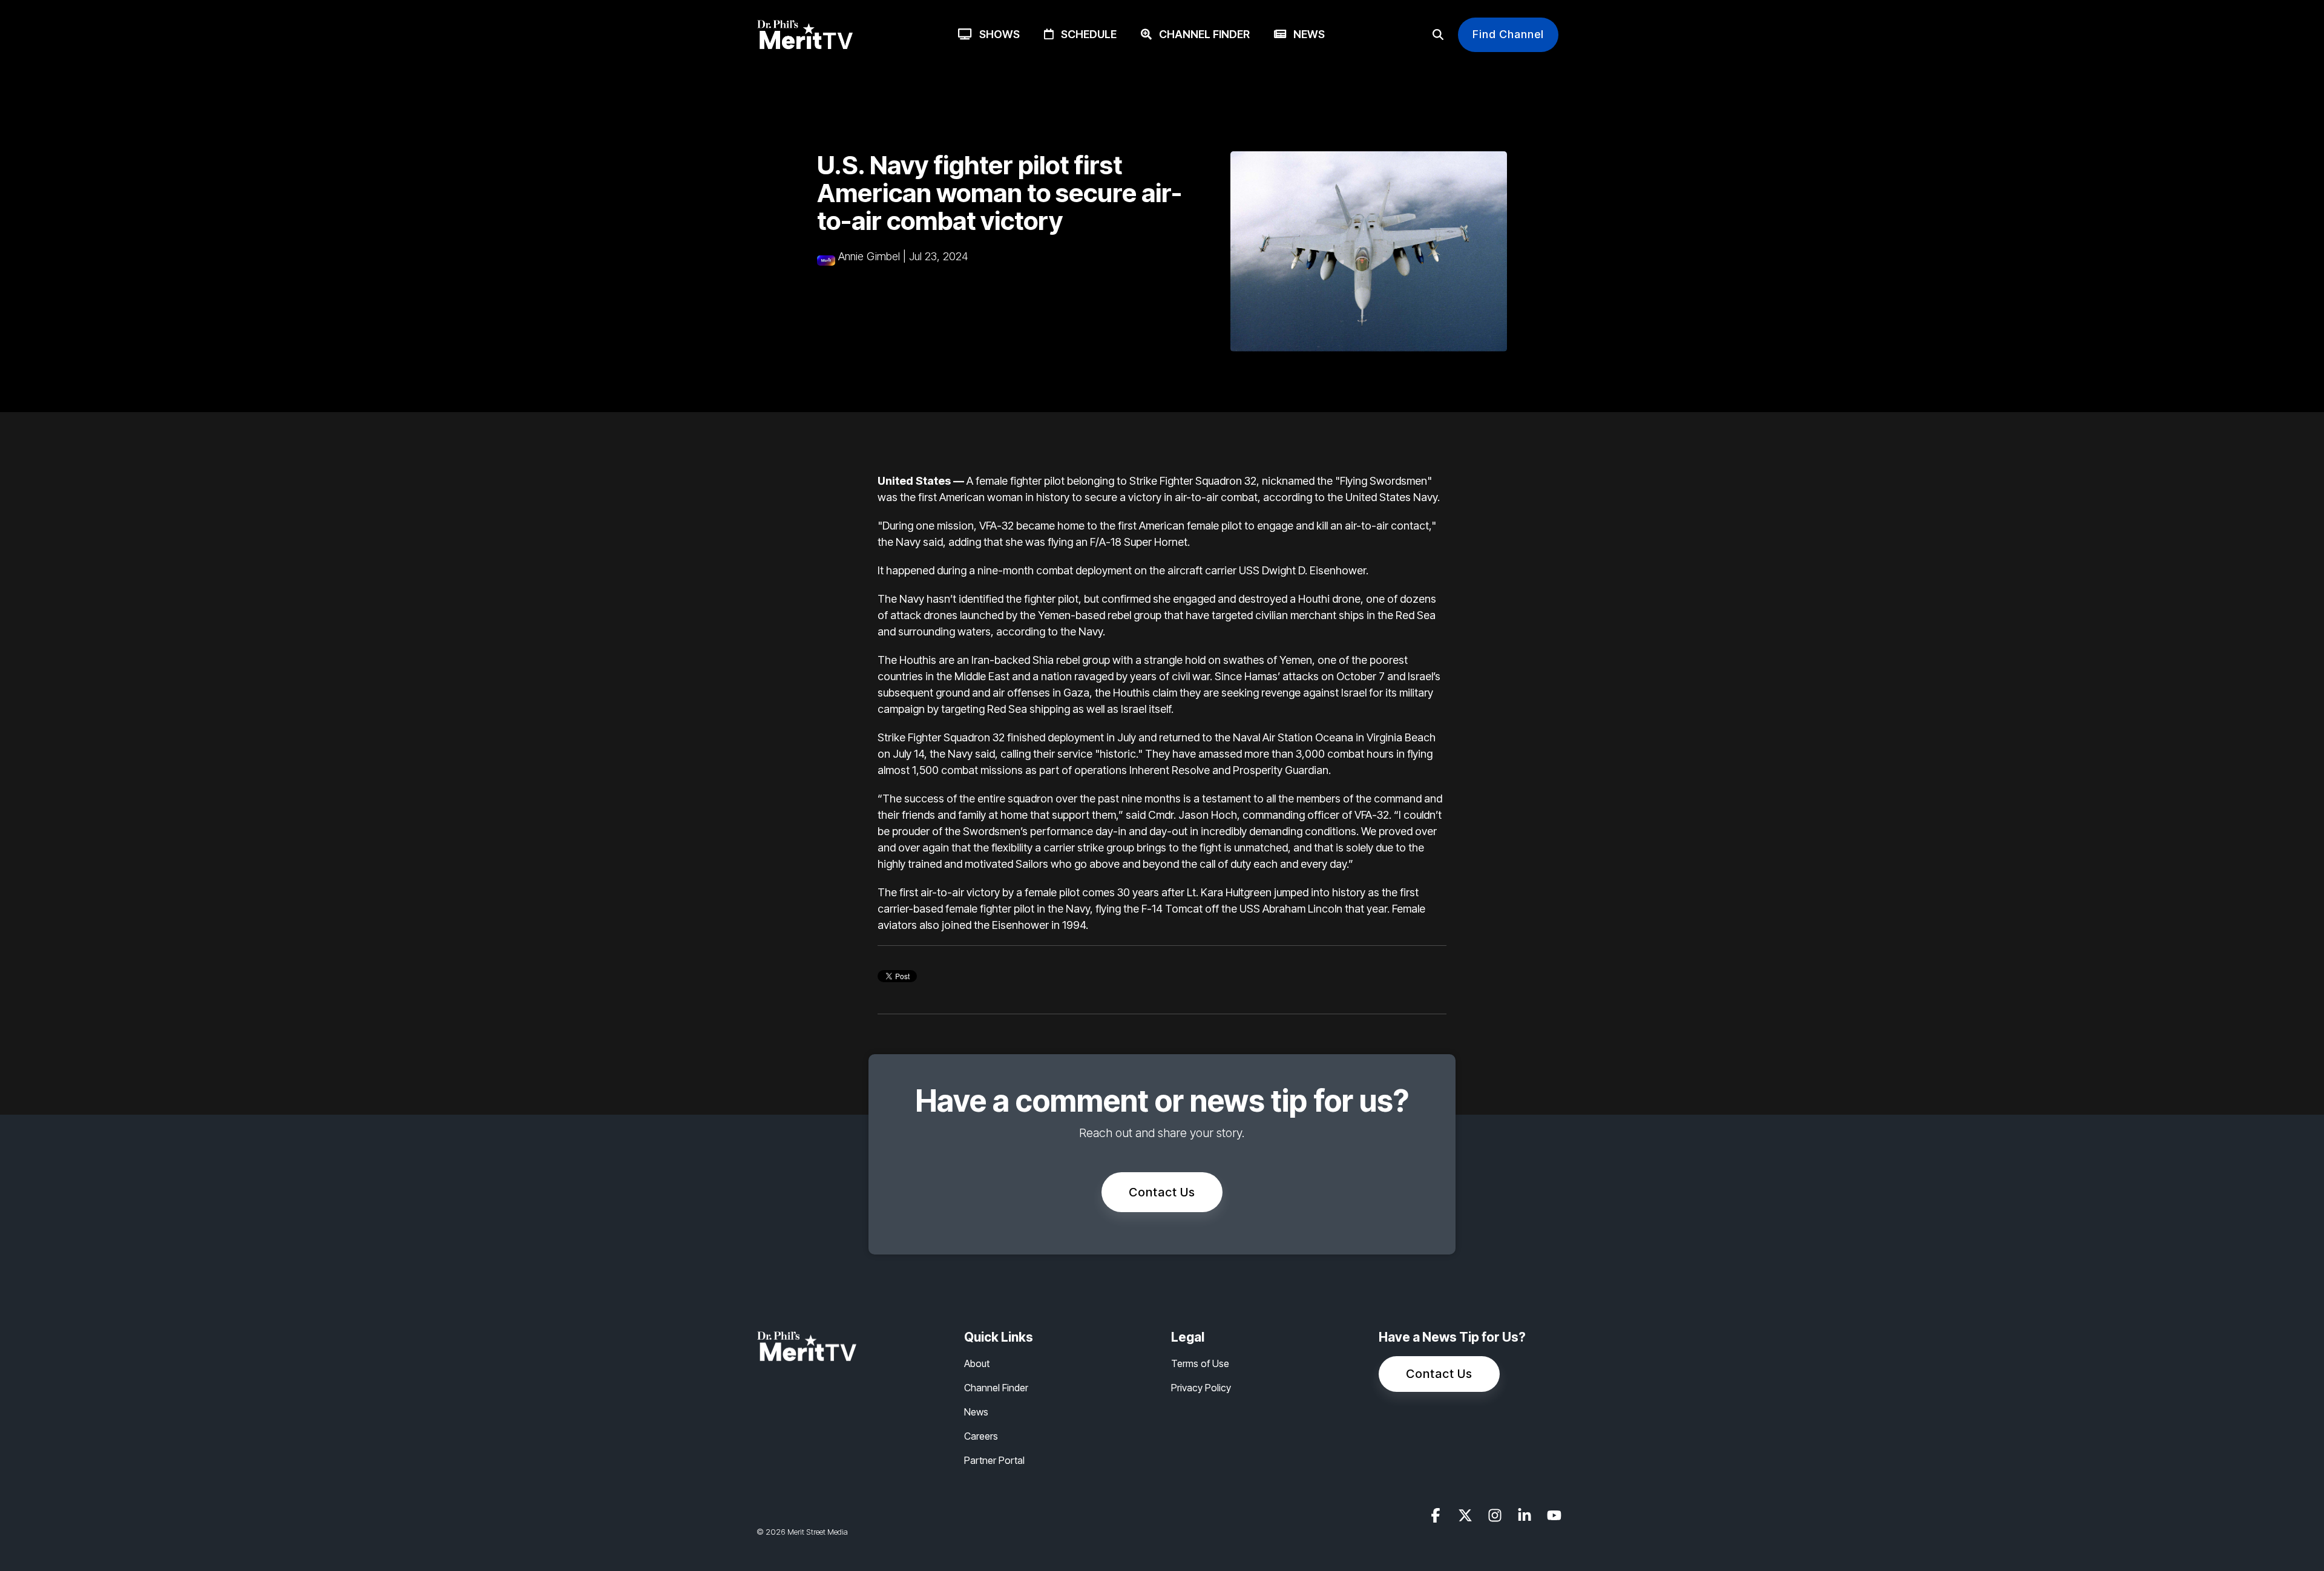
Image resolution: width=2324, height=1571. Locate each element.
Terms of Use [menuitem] (1200, 1363)
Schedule (1085, 34)
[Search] (1438, 35)
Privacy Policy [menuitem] (1201, 1388)
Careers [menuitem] (981, 1436)
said (933, 542)
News (1305, 34)
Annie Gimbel (869, 256)
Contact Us (1162, 1192)
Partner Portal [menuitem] (994, 1460)
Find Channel (1508, 34)
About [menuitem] (977, 1363)
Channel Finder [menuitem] (996, 1388)
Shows (996, 34)
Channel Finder (1201, 34)
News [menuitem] (976, 1412)
